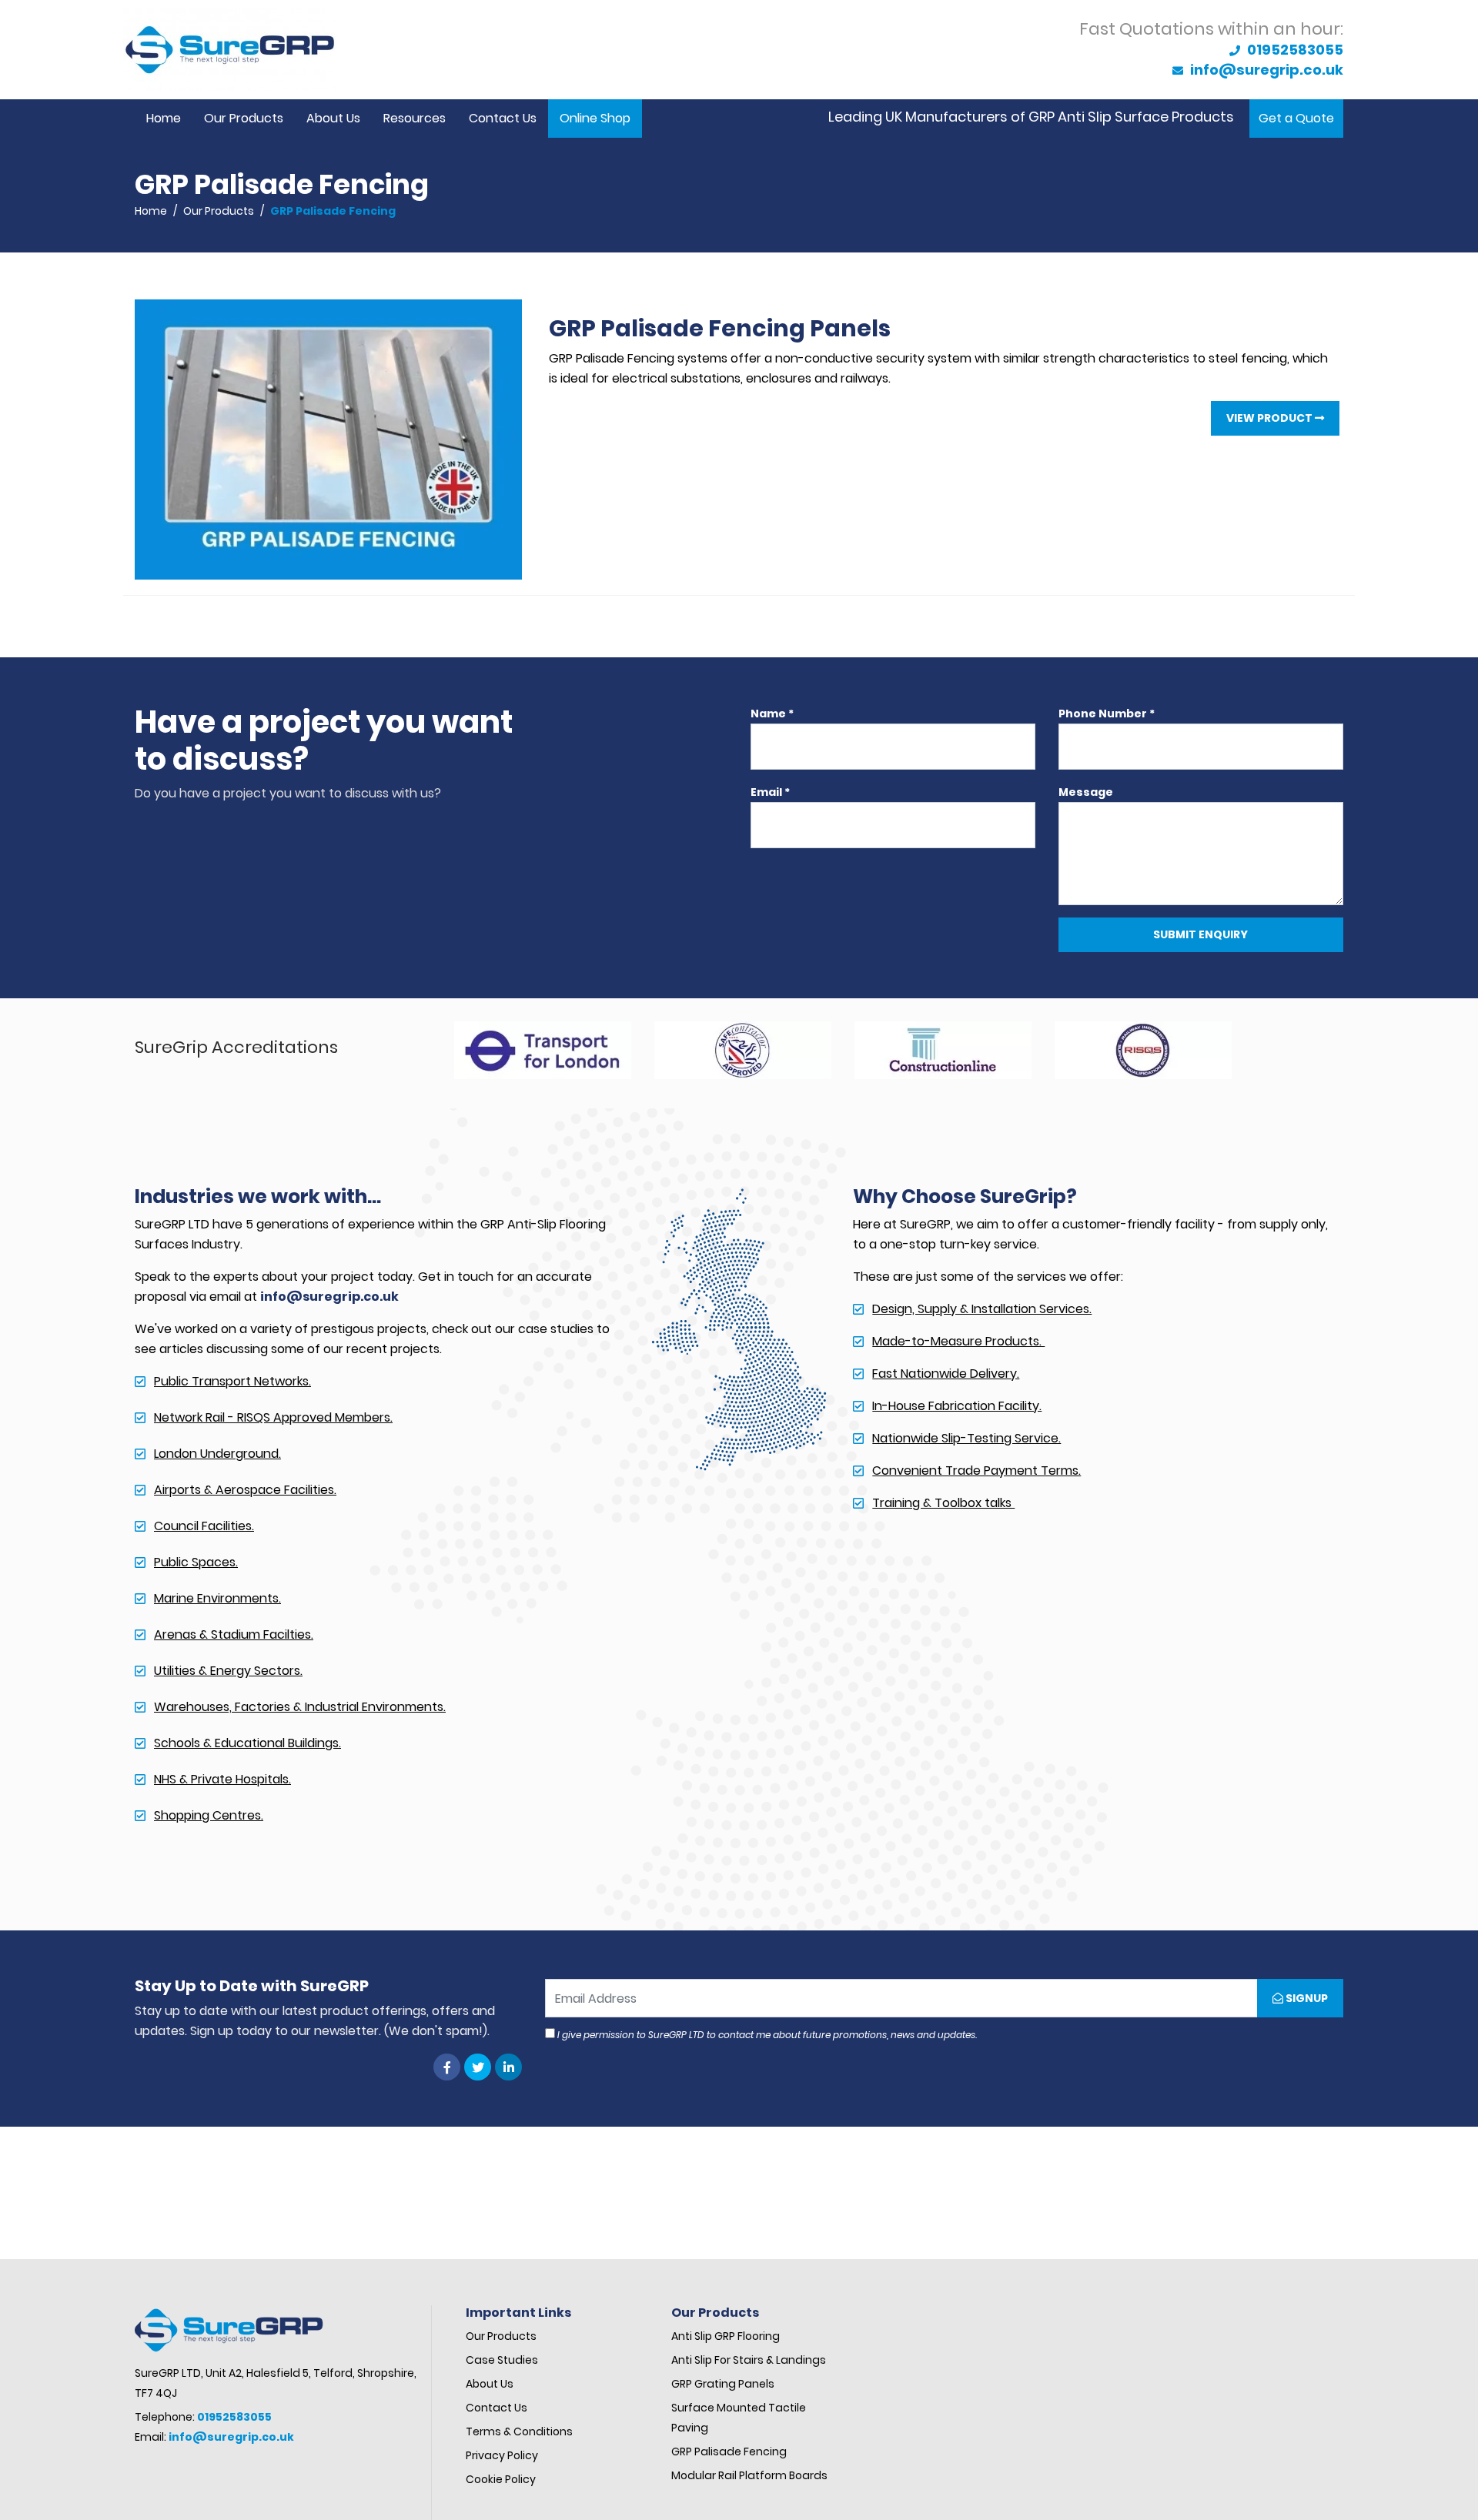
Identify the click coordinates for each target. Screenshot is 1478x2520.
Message (1086, 792)
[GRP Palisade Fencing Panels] (328, 438)
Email (770, 792)
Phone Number (1107, 714)
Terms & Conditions (520, 2431)
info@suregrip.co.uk (1265, 70)
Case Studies (503, 2360)
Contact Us (503, 118)
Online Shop (595, 118)
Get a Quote (1296, 118)
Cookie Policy (501, 2479)
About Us (333, 118)
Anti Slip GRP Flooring (727, 2336)
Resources (415, 118)
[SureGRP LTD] (230, 49)
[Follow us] (447, 2067)
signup (1306, 1998)
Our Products (244, 118)
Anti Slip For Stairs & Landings (749, 2360)
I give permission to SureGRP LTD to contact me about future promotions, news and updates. (766, 2035)
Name (772, 714)
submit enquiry (1200, 934)
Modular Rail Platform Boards (751, 2475)
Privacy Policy (502, 2455)
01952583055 (1294, 50)
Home (164, 118)
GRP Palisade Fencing (730, 2451)
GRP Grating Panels (723, 2384)
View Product (1271, 418)
